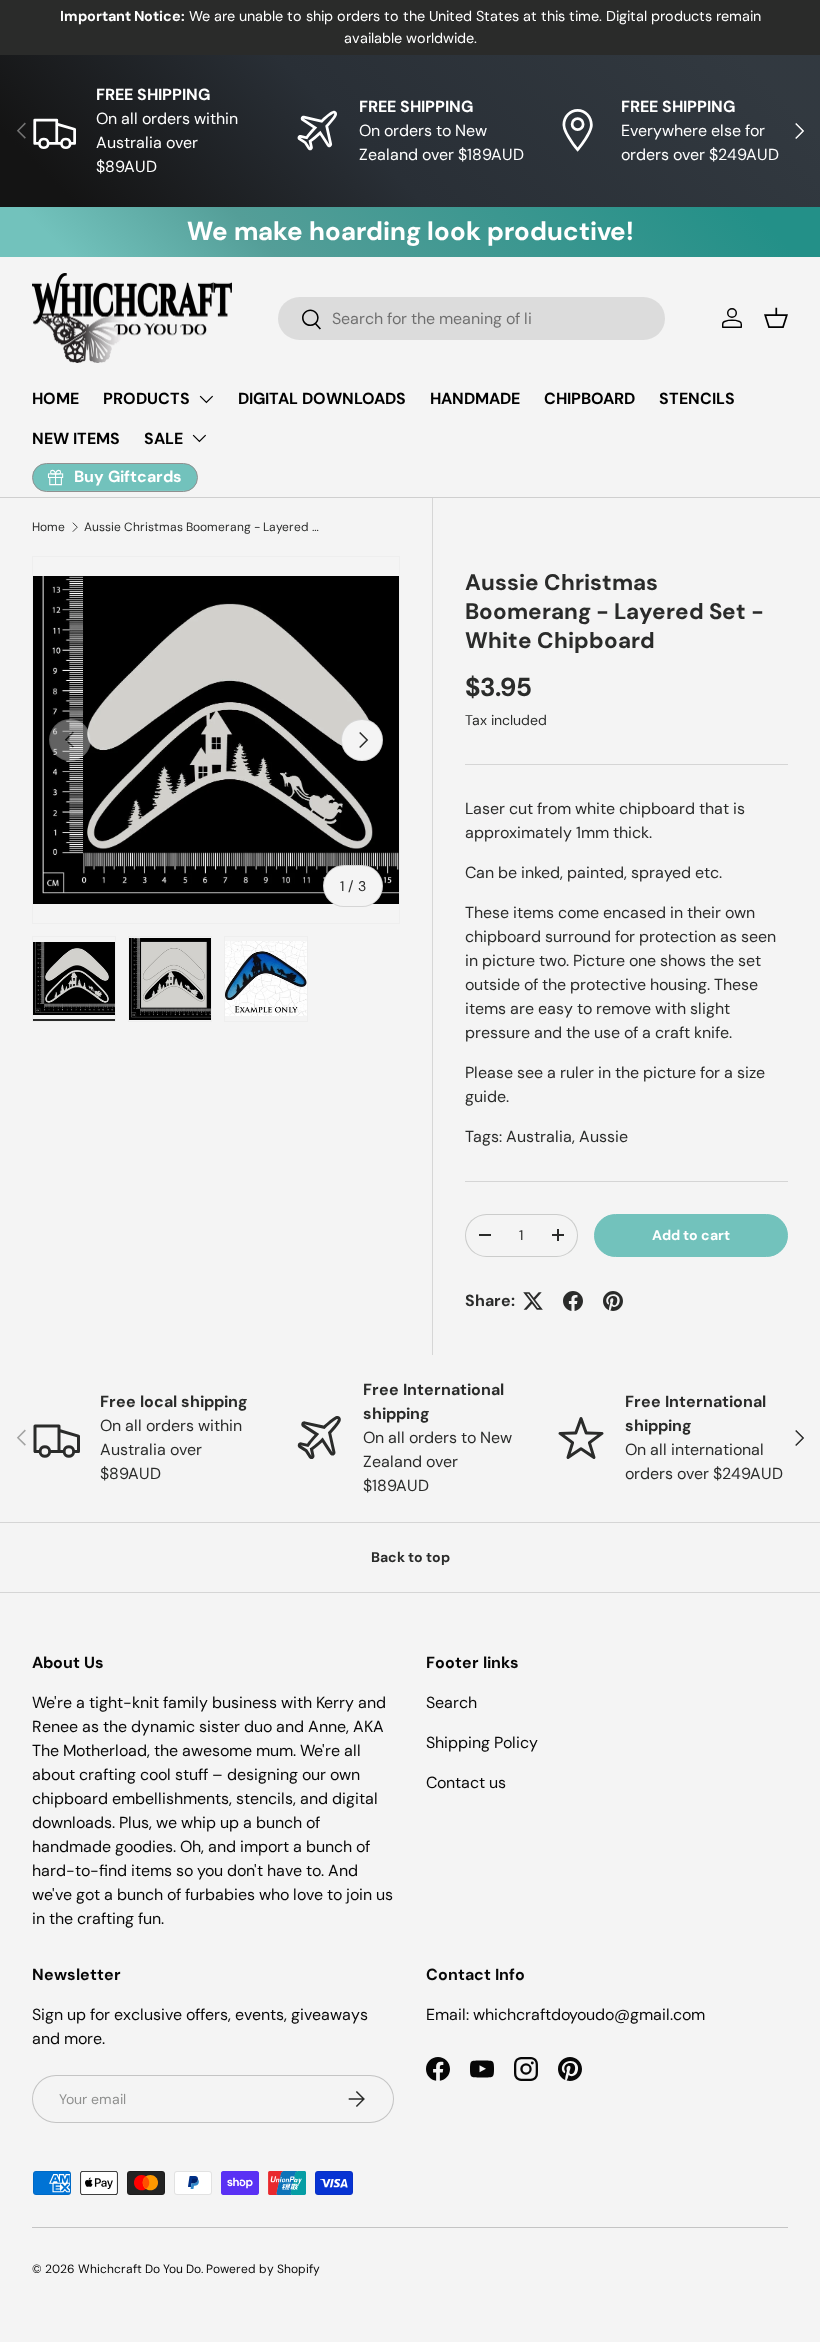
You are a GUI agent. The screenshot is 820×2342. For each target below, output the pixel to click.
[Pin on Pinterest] (613, 1301)
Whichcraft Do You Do (139, 2269)
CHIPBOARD (589, 398)
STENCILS (697, 398)
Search (451, 1702)
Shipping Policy (482, 1742)
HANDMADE (475, 398)
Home (48, 527)
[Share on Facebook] (573, 1301)
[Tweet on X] (533, 1301)
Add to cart (691, 1235)
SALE (163, 438)
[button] (776, 318)
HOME (55, 398)
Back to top (410, 1557)
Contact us (466, 1782)
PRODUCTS (146, 398)
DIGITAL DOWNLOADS (322, 398)
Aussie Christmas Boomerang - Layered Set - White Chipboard (204, 527)
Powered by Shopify (263, 2269)
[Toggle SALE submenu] (199, 438)
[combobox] (471, 318)
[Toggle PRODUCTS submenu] (206, 399)
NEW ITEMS (76, 438)
